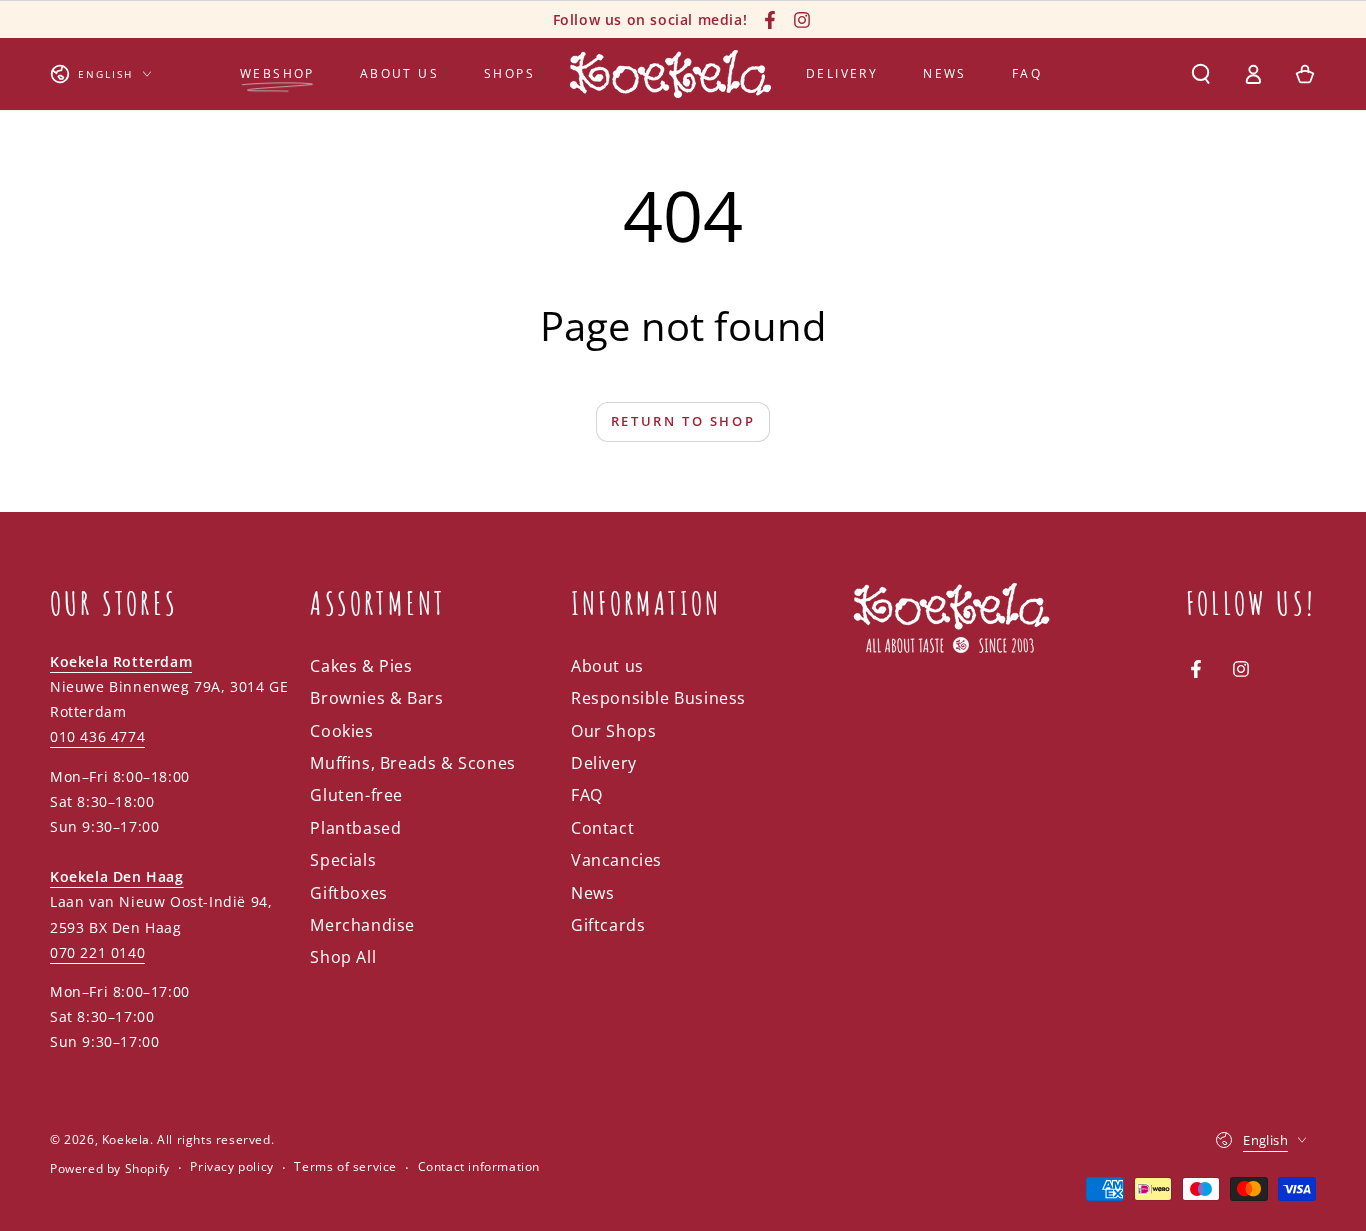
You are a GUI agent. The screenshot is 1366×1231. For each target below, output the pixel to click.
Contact (602, 828)
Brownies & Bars (376, 698)
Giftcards (608, 925)
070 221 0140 (97, 952)
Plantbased (355, 828)
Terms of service (345, 1167)
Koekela (126, 1139)
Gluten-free (356, 795)
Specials (343, 860)
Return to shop (683, 421)
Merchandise (362, 925)
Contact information (479, 1167)
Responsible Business (658, 698)
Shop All (343, 957)
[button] (1201, 74)
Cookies (341, 731)
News (592, 893)
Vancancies (616, 860)
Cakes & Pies (361, 666)
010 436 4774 (97, 736)
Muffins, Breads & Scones (412, 763)
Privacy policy (231, 1167)
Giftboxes (348, 893)
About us (607, 666)
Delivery (604, 763)
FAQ (587, 795)
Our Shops (613, 731)
